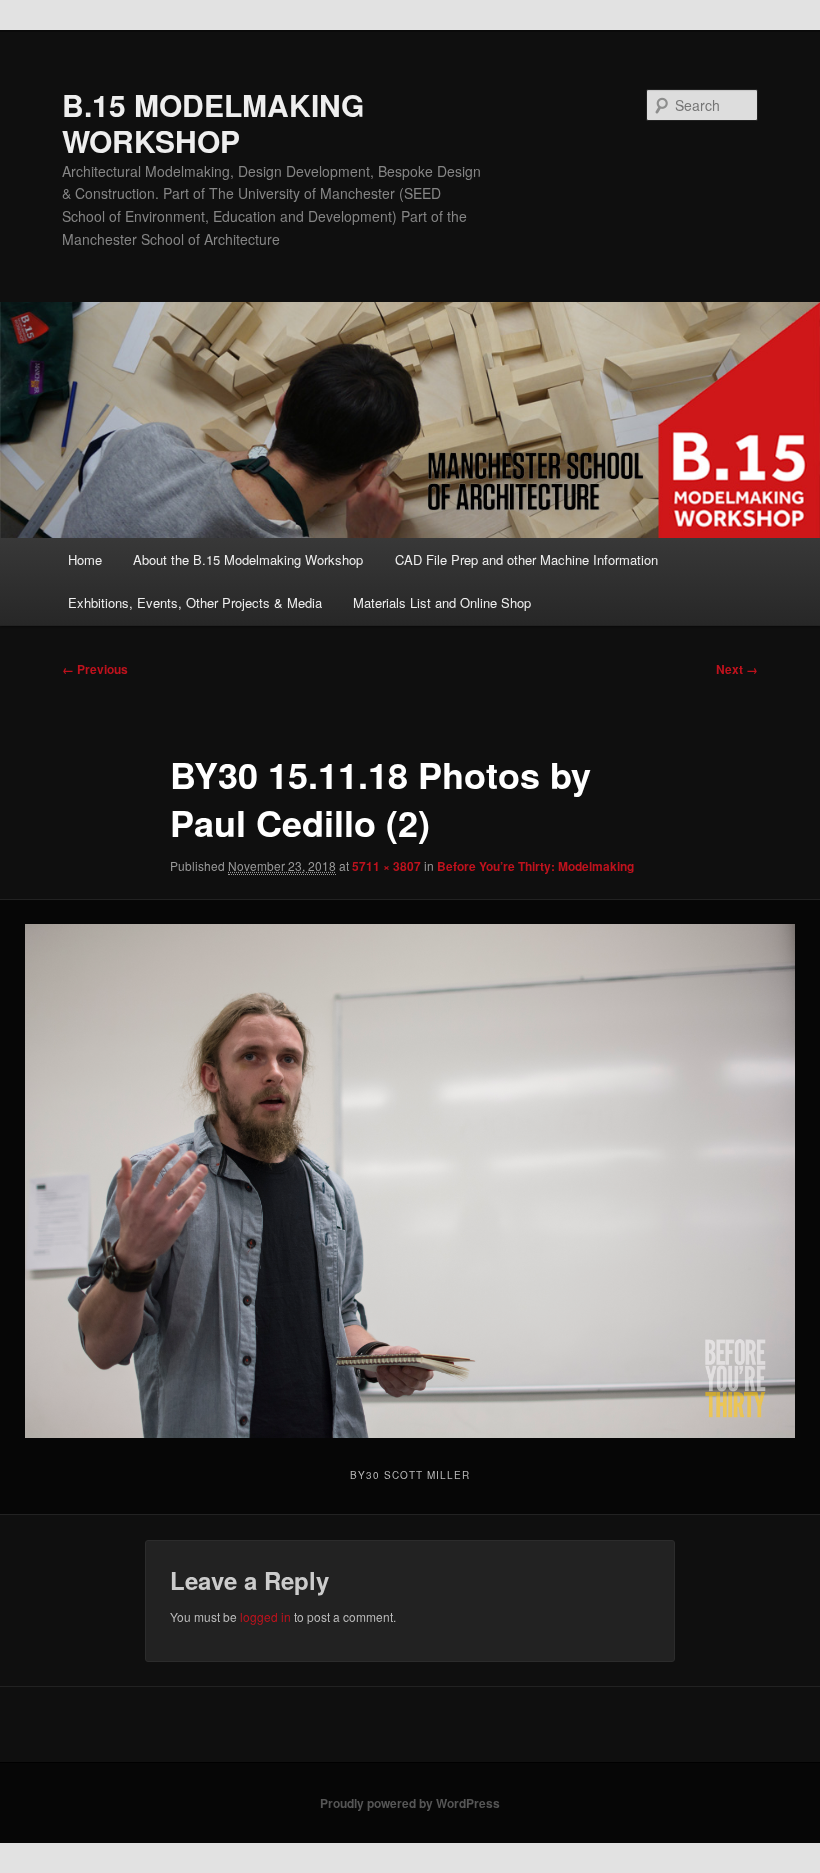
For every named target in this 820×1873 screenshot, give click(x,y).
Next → (737, 669)
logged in (265, 1616)
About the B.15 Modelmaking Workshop (248, 559)
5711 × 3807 (386, 866)
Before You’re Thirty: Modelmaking (535, 866)
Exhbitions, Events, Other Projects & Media (195, 602)
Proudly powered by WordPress (410, 1803)
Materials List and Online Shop (442, 602)
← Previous (95, 669)
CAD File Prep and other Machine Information (526, 559)
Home (85, 559)
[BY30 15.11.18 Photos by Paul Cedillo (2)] (410, 1181)
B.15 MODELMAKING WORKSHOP (213, 122)
